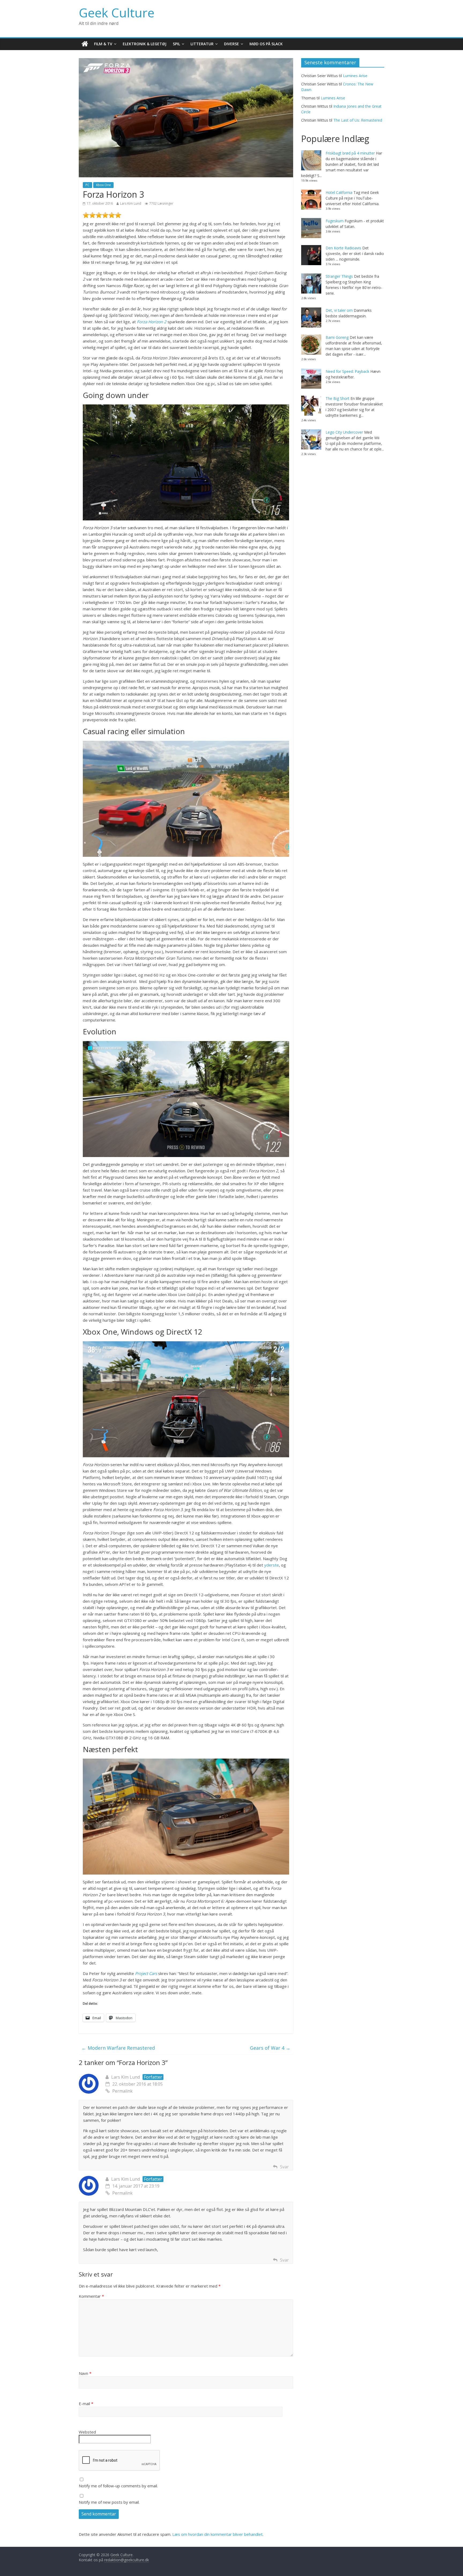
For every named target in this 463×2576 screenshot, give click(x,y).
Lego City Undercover (344, 432)
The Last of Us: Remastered (358, 120)
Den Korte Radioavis (343, 248)
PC (87, 185)
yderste (272, 1565)
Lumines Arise (355, 76)
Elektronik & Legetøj (145, 44)
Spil (176, 44)
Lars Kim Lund (131, 203)
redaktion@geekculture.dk (127, 2560)
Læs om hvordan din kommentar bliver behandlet (217, 2534)
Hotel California (339, 192)
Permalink (122, 2091)
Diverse (231, 44)
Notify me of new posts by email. (109, 2502)
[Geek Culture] (85, 44)
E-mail (86, 2404)
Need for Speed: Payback (347, 371)
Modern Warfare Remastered (118, 2048)
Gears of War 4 (270, 2048)
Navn (85, 2373)
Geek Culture (117, 13)
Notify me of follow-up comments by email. (118, 2486)
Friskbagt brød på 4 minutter (350, 153)
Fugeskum (335, 221)
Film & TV (103, 44)
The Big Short (337, 398)
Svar (284, 2167)
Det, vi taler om (339, 310)
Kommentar (91, 2296)
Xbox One (103, 185)
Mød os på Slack (266, 44)
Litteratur (202, 44)
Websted (87, 2432)
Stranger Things (339, 276)
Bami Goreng (337, 337)
